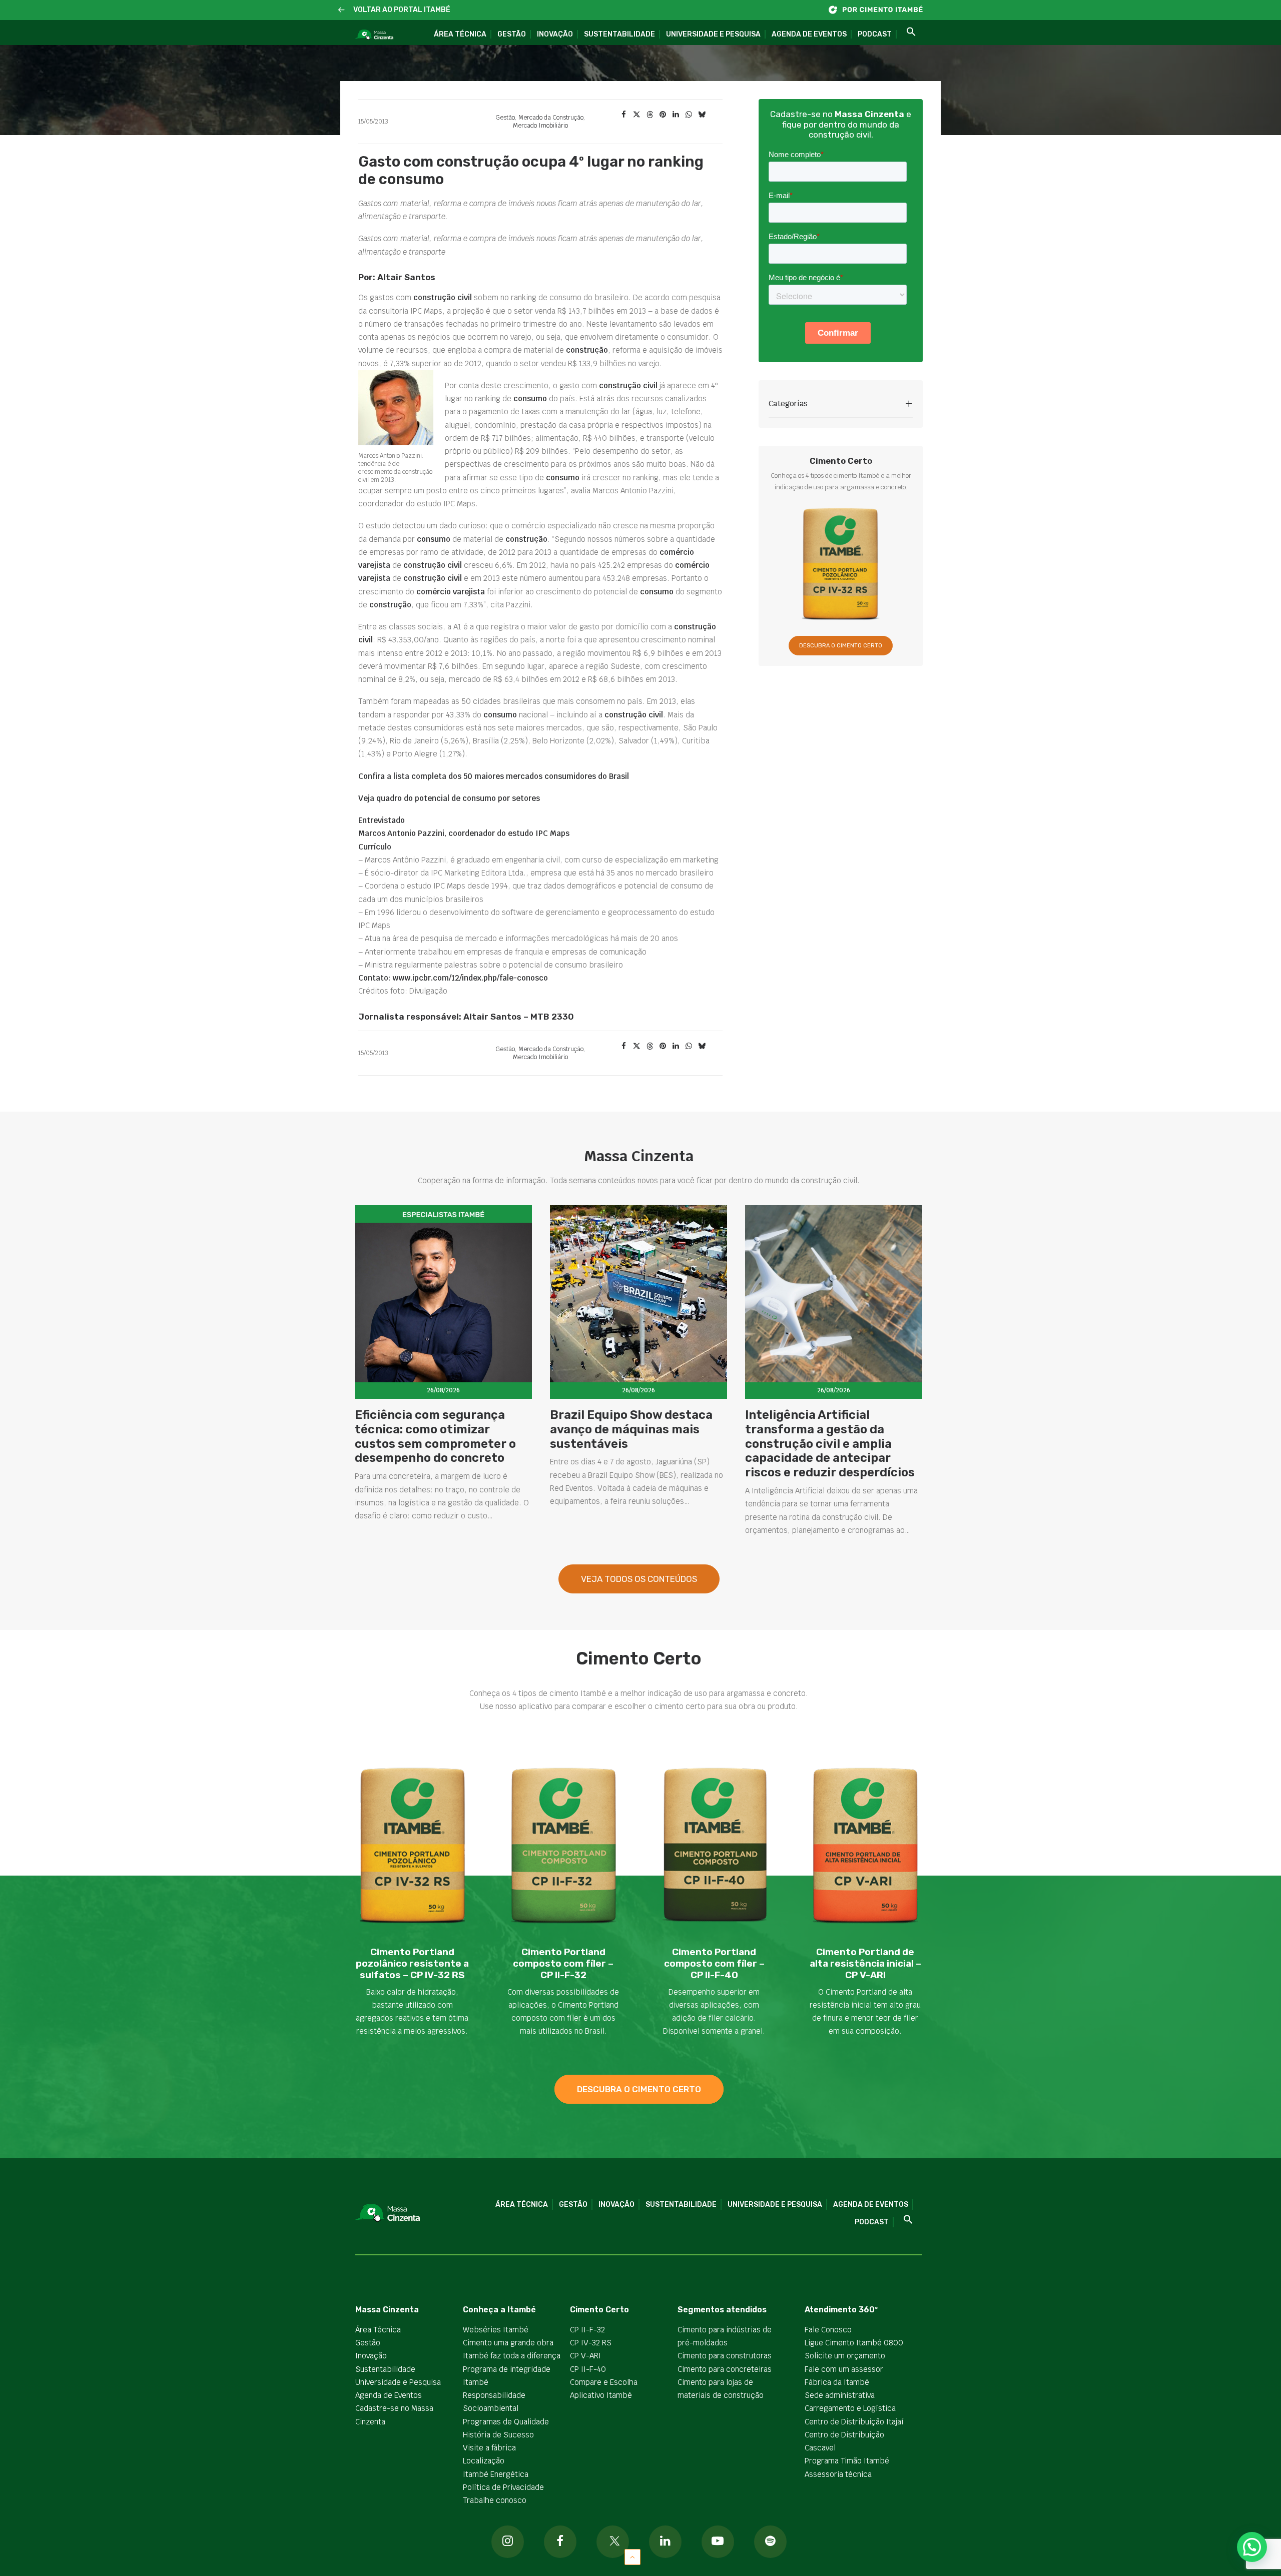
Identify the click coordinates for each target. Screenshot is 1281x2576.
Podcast (875, 34)
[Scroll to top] (632, 2556)
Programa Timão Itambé (847, 2461)
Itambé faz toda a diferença (512, 2356)
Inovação (555, 34)
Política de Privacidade (503, 2487)
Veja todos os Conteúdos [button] (639, 1579)
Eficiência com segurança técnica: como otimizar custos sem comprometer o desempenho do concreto (435, 1436)
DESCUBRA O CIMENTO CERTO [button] (841, 646)
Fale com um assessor (844, 2369)
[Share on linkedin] (676, 115)
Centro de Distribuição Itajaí (854, 2422)
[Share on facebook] (623, 115)
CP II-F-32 (587, 2330)
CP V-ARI (585, 2356)
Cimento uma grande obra (508, 2343)
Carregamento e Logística (850, 2408)
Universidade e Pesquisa (713, 34)
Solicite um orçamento (845, 2356)
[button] (342, 10)
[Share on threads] (650, 115)
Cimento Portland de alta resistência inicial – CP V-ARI (865, 1963)
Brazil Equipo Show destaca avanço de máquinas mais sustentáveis (631, 1429)
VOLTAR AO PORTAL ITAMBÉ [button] (402, 10)
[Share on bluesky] (702, 115)
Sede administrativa (840, 2395)
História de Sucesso (498, 2435)
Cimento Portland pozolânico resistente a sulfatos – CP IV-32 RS (412, 1963)
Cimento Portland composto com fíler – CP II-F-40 (714, 1963)
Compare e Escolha (604, 2382)
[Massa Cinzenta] (374, 35)
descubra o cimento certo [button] (639, 2089)
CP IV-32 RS (591, 2343)
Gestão (512, 34)
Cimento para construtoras (725, 2356)
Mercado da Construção (551, 118)
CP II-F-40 (588, 2369)
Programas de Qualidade (506, 2422)
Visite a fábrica (489, 2448)
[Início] (881, 10)
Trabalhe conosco (495, 2500)
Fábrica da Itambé (837, 2382)
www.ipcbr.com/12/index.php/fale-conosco (470, 978)
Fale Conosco (828, 2330)
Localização (484, 2461)
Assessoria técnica (838, 2474)
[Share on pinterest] (663, 115)
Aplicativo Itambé (601, 2395)
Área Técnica (460, 34)
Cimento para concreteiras (725, 2369)
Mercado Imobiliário (540, 126)
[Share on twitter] (636, 115)
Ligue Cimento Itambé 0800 (854, 2343)
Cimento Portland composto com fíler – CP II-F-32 (563, 1963)
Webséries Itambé (496, 2330)
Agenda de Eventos (809, 34)
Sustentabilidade (619, 34)
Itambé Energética (496, 2474)
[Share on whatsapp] (689, 115)
